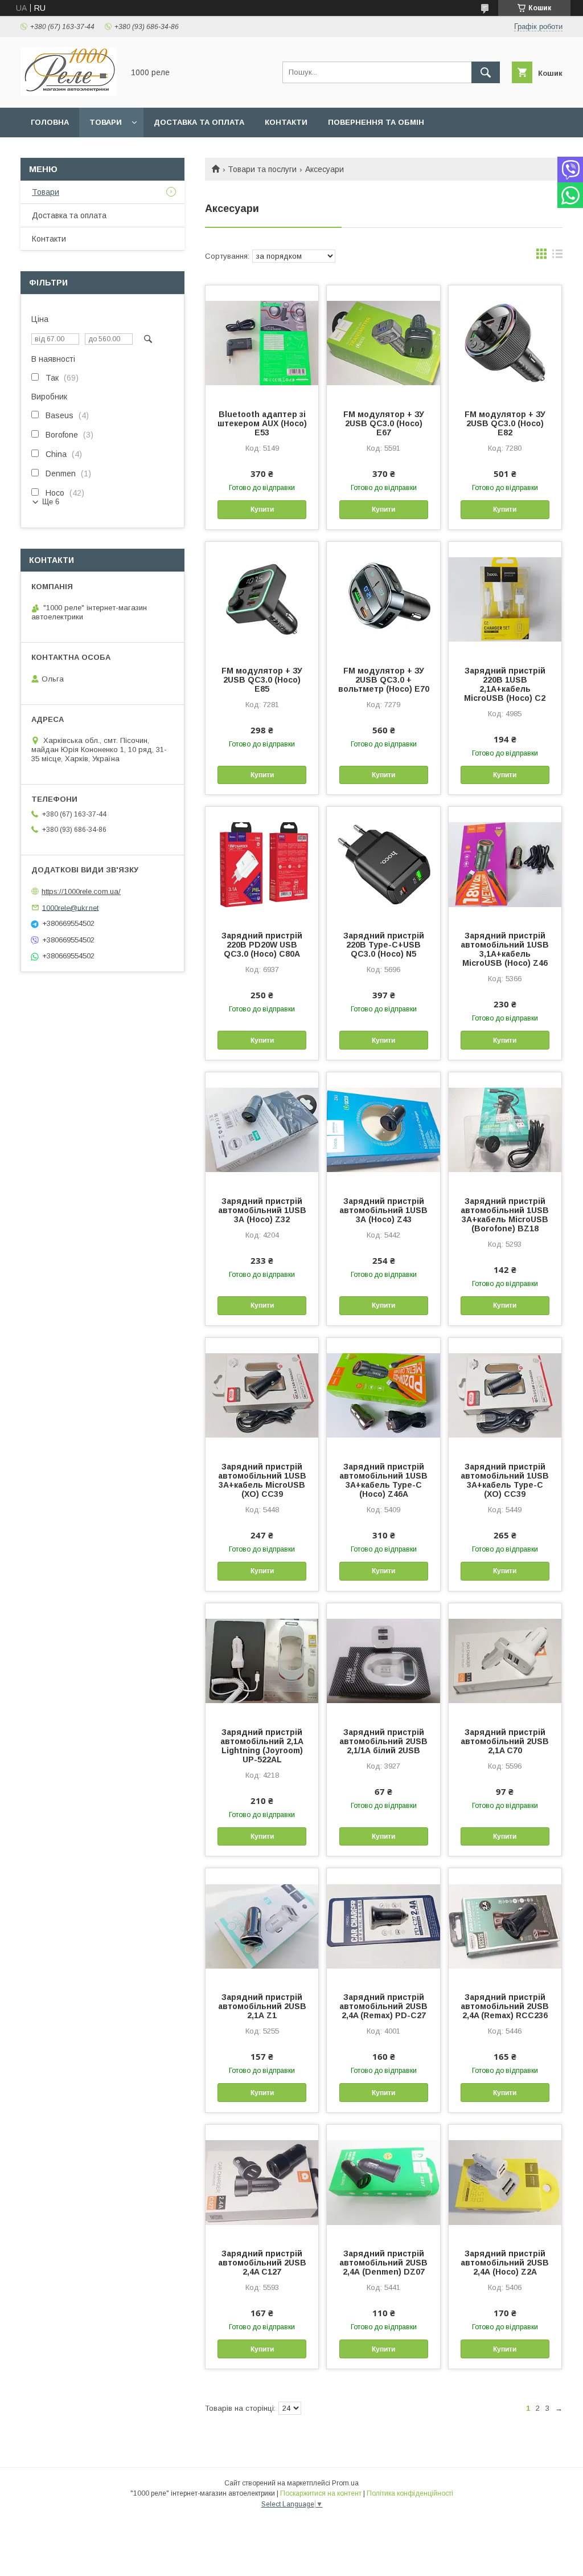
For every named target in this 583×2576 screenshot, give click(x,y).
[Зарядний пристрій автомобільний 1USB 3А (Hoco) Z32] (262, 1129)
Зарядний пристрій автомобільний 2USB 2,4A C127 (262, 2263)
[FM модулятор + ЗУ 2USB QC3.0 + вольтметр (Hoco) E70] (383, 599)
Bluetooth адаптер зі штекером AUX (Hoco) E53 (262, 423)
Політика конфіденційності (410, 2493)
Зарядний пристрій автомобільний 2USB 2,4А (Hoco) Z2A (505, 2263)
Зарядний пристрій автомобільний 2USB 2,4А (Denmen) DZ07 (383, 2263)
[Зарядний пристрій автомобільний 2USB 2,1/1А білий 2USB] (383, 1660)
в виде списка (557, 256)
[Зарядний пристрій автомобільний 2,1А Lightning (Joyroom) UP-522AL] (262, 1660)
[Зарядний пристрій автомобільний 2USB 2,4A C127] (262, 2182)
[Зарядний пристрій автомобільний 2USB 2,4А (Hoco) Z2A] (505, 2182)
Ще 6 (51, 502)
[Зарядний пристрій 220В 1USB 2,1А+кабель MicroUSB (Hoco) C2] (505, 599)
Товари (106, 122)
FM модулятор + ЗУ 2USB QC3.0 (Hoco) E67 (384, 423)
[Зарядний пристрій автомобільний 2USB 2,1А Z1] (262, 1925)
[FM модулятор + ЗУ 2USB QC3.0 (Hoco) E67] (383, 342)
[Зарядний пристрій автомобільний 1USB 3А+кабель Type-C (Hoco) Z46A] (383, 1395)
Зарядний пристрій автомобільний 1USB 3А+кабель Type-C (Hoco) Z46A (383, 1480)
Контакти (286, 122)
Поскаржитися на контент (321, 2493)
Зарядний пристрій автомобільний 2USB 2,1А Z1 (262, 2006)
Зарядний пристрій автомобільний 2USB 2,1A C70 (505, 1741)
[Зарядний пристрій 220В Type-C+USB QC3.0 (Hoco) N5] (383, 864)
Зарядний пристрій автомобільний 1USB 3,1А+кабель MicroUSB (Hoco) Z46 (505, 949)
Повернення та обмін (376, 122)
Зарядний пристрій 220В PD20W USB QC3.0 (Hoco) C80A (262, 945)
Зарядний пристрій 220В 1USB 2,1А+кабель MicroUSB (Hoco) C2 (505, 684)
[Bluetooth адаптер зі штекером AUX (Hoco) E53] (262, 342)
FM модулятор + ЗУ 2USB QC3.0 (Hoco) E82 (505, 423)
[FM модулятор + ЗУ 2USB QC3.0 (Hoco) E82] (505, 342)
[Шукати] (486, 72)
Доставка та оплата (199, 122)
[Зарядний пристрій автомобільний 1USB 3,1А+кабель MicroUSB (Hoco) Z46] (505, 864)
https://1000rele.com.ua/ (81, 891)
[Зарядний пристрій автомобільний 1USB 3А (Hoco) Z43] (383, 1129)
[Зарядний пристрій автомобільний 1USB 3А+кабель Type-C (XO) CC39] (505, 1395)
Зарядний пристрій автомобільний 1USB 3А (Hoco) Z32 (262, 1210)
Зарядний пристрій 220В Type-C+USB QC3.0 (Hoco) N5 (384, 945)
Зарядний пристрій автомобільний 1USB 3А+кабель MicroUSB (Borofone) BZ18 (505, 1215)
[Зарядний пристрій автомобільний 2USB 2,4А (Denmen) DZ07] (383, 2182)
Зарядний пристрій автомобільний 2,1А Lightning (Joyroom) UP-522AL (262, 1746)
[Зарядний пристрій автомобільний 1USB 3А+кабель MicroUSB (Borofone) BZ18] (505, 1129)
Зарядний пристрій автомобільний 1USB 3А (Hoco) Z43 (383, 1210)
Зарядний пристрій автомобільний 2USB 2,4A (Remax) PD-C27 (383, 2006)
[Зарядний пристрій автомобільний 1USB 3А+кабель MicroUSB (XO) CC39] (262, 1395)
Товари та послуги (262, 169)
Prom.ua (345, 2483)
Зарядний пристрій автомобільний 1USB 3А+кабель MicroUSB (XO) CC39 (262, 1480)
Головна (50, 122)
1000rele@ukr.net (70, 907)
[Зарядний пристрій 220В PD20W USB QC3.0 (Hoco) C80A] (262, 864)
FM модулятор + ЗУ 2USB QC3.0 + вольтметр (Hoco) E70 (384, 680)
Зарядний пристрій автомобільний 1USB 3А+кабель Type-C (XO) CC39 (505, 1480)
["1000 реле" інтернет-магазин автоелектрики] (69, 93)
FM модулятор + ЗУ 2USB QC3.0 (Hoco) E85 (262, 680)
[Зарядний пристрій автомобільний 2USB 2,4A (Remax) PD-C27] (383, 1925)
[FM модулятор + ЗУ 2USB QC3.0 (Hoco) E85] (262, 599)
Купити (262, 509)
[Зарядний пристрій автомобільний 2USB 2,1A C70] (505, 1660)
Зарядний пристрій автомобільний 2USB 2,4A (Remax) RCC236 (505, 2006)
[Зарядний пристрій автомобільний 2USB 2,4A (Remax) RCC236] (505, 1925)
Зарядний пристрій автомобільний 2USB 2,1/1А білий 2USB (383, 1741)
